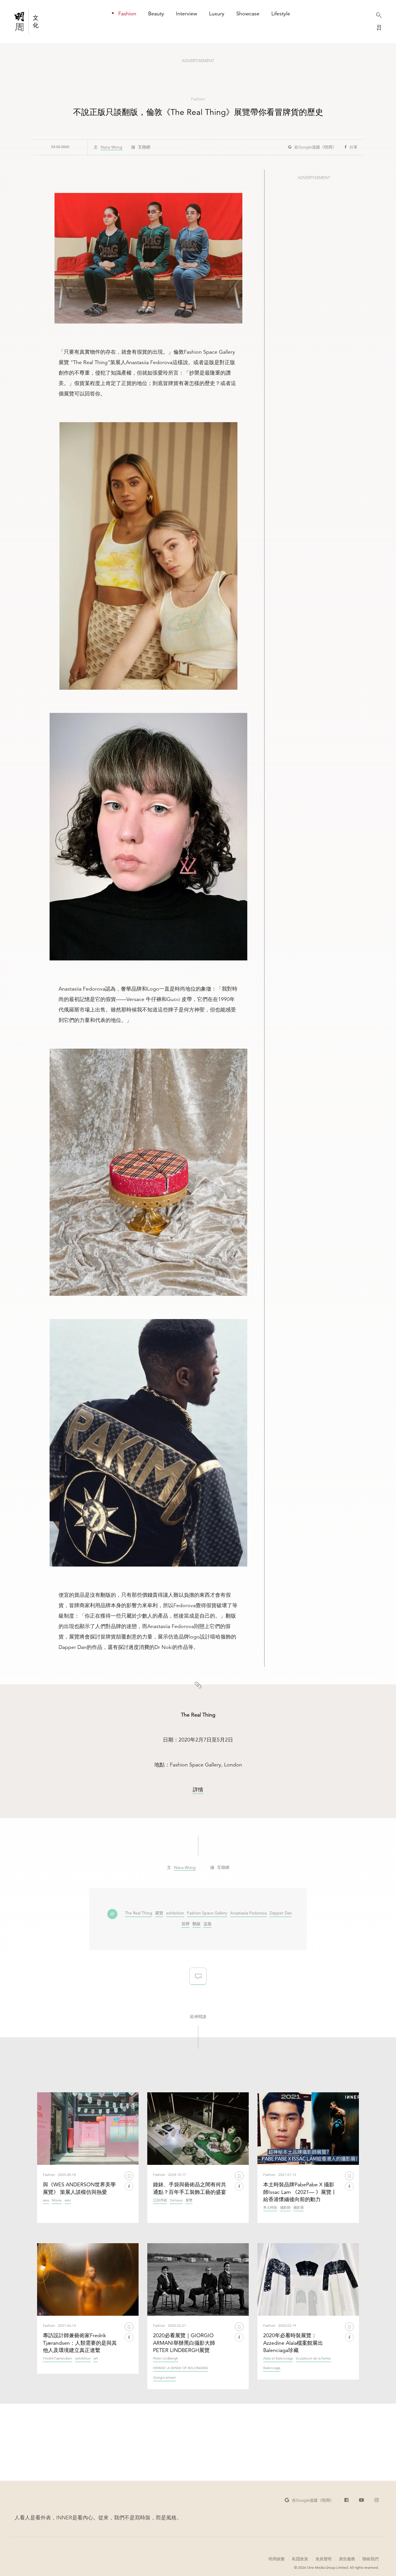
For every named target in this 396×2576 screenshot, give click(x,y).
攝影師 (285, 2208)
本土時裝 (270, 2208)
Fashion (198, 99)
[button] (312, 147)
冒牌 (186, 1924)
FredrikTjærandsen (58, 2359)
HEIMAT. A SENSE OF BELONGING (181, 2368)
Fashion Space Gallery (207, 1913)
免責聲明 (324, 2559)
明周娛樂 (277, 2559)
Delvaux (176, 2200)
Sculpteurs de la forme (313, 2359)
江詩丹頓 (160, 2200)
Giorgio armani (165, 2378)
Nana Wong (111, 147)
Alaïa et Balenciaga (278, 2359)
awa (46, 2200)
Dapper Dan (281, 1913)
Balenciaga (272, 2368)
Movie (57, 2200)
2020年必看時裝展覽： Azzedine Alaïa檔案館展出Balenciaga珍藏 (293, 2343)
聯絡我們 (370, 2559)
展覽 (159, 1913)
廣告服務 (347, 2559)
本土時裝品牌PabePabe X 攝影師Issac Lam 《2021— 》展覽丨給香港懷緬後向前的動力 (300, 2192)
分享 (353, 147)
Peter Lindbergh (166, 2359)
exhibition (175, 1913)
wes (68, 2200)
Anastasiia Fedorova (248, 1913)
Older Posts (198, 2440)
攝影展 (299, 2208)
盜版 (208, 1924)
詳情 (198, 1790)
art (96, 2359)
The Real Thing (139, 1913)
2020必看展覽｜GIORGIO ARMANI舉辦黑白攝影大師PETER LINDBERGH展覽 (184, 2343)
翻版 (197, 1924)
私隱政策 (300, 2559)
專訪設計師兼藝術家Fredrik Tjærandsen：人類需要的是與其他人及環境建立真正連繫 (80, 2343)
